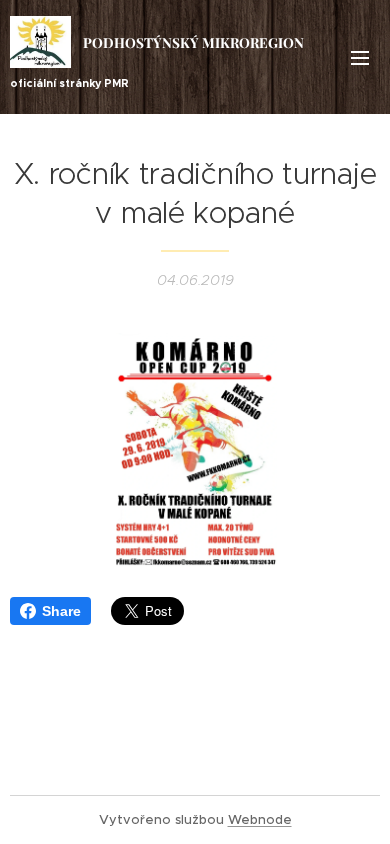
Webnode (260, 819)
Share (61, 611)
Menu (360, 57)
